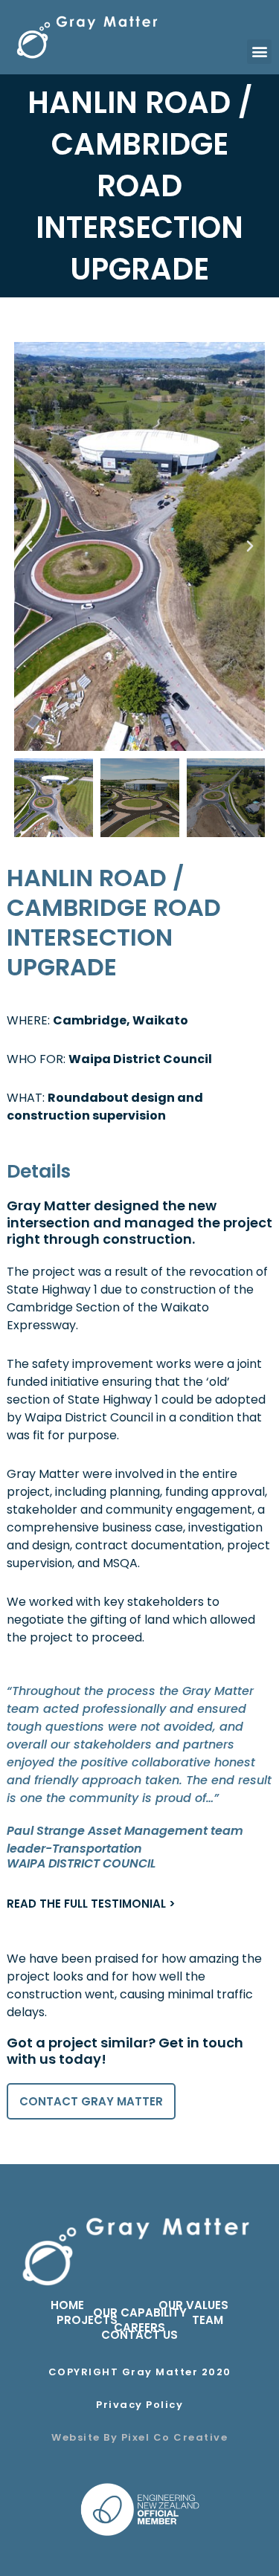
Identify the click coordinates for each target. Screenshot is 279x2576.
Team (208, 2320)
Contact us (139, 2335)
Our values (193, 2305)
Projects (87, 2320)
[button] (259, 52)
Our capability (140, 2313)
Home (67, 2305)
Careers (139, 2328)
